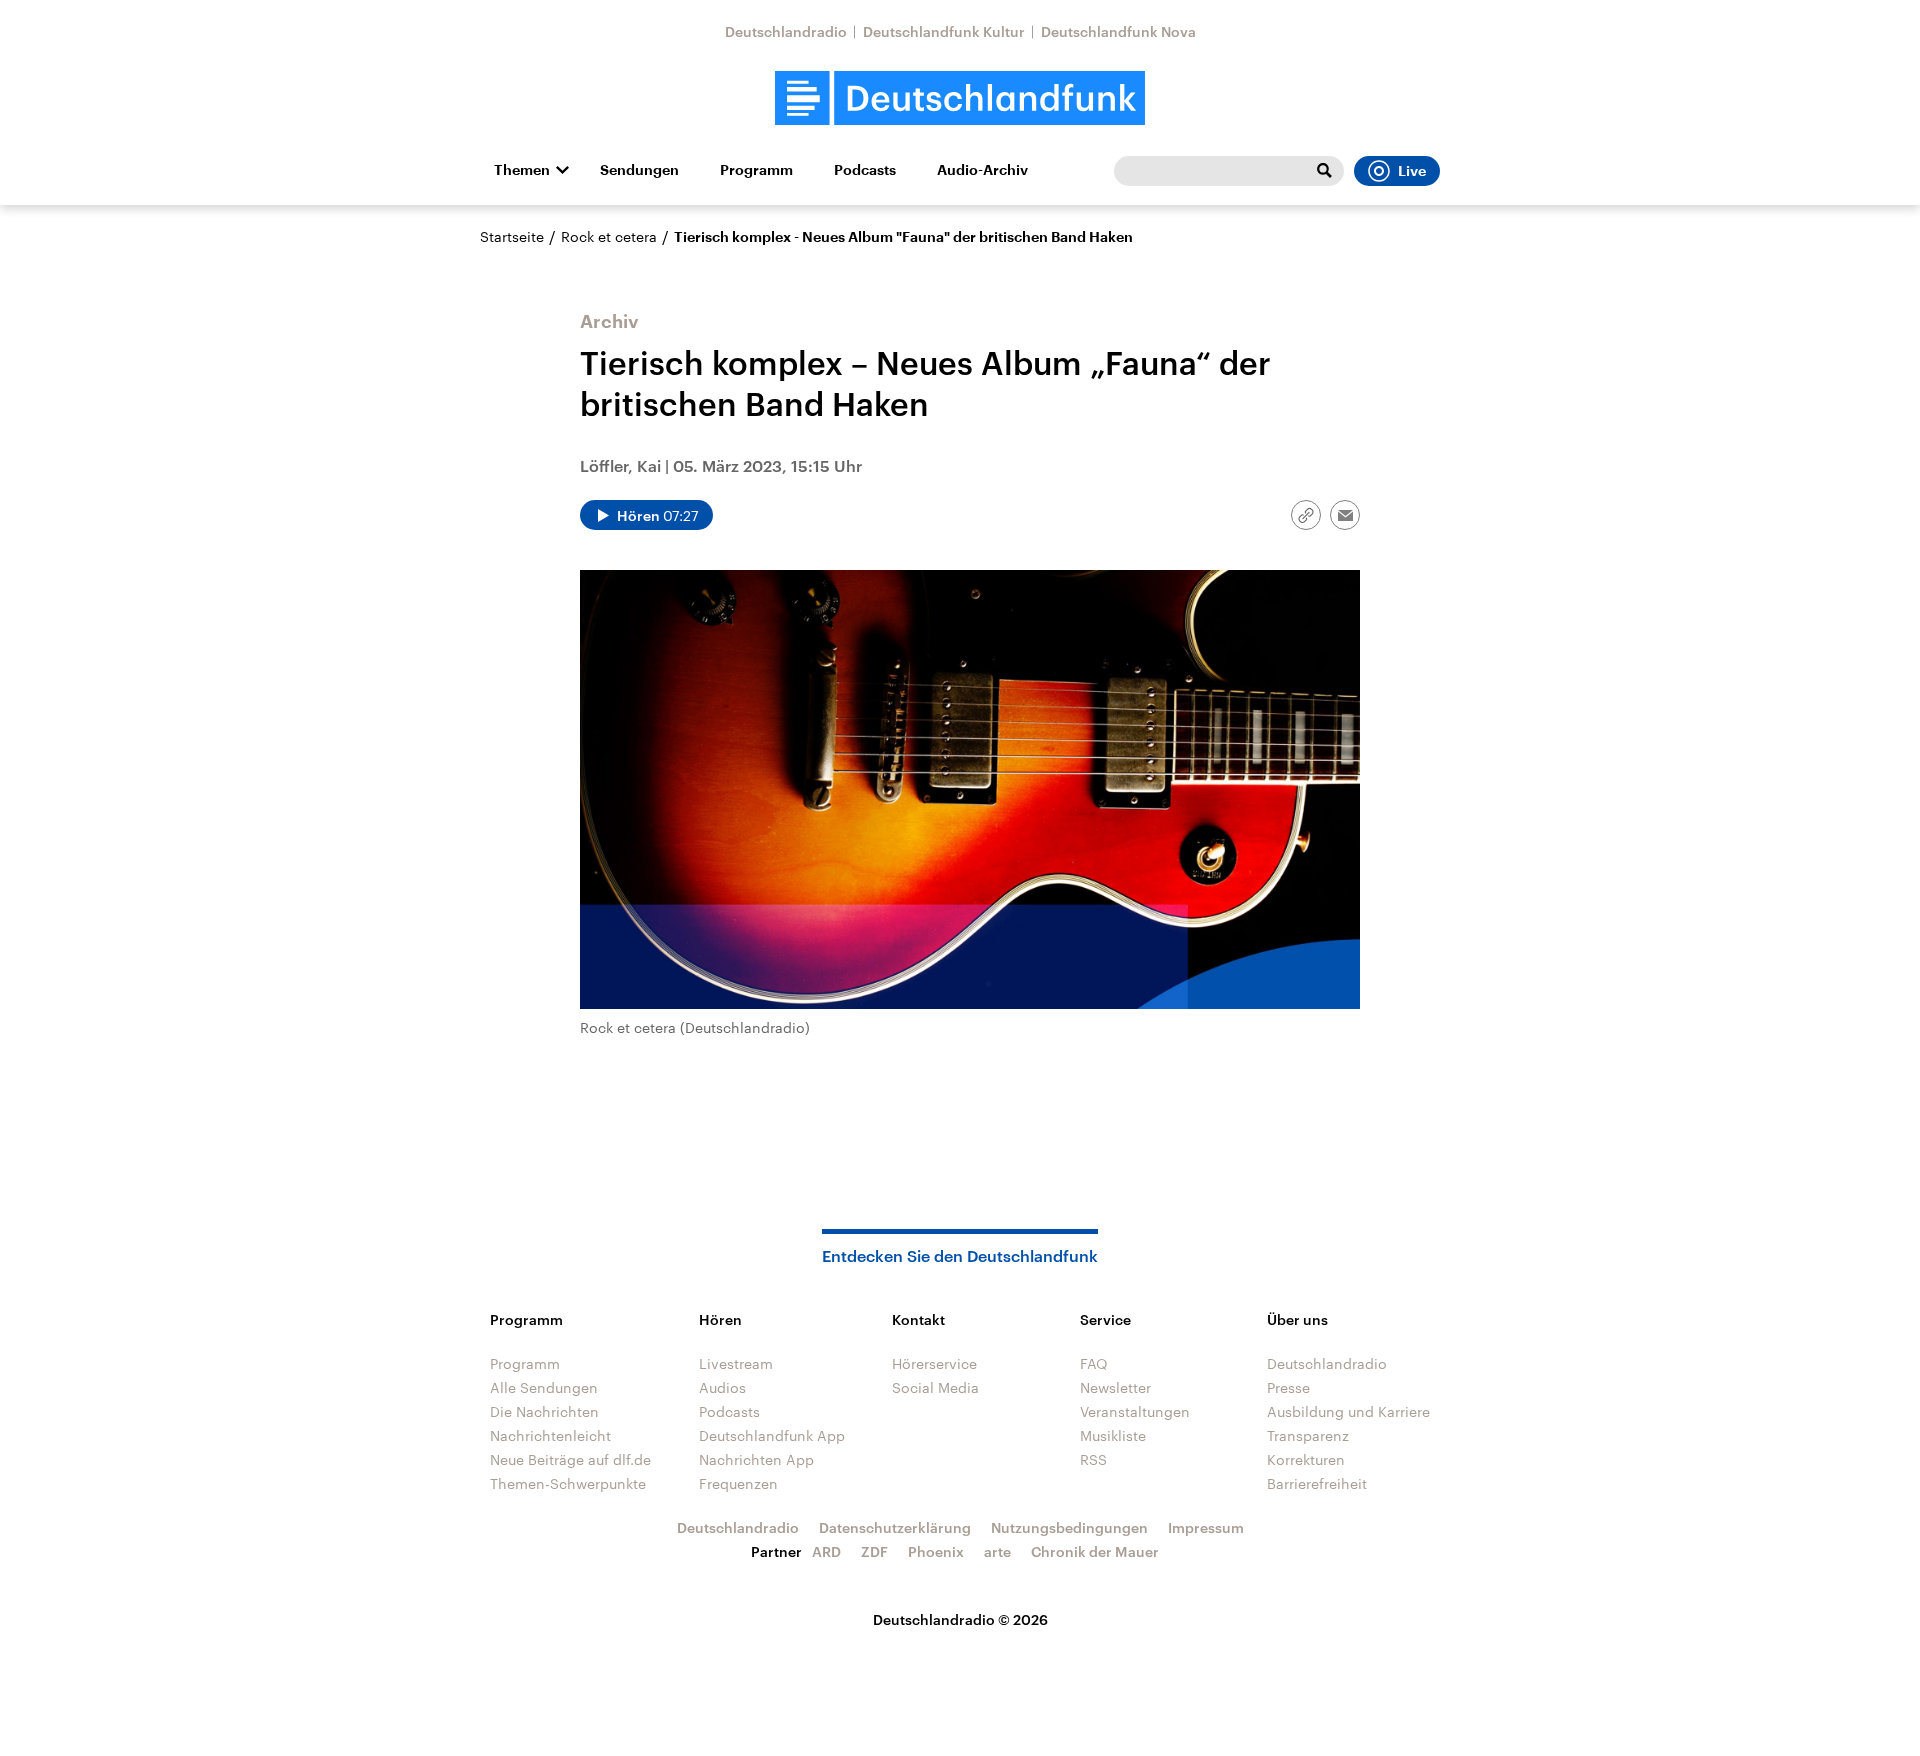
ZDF (874, 1551)
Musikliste (1113, 1435)
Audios (722, 1387)
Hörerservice (934, 1363)
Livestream (736, 1363)
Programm (756, 170)
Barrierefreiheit (1317, 1483)
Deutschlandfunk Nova (1118, 31)
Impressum (1206, 1527)
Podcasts (865, 170)
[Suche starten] (1324, 171)
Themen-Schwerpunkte (568, 1483)
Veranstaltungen (1135, 1411)
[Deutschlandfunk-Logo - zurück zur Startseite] (960, 98)
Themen (522, 170)
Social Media (935, 1387)
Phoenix (936, 1551)
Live (1412, 171)
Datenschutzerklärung (895, 1527)
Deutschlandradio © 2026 (960, 1619)
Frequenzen (738, 1483)
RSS (1093, 1459)
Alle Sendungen (544, 1387)
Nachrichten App (756, 1459)
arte (997, 1551)
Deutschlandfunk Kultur (944, 31)
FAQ (1094, 1363)
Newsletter (1115, 1387)
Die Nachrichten (544, 1411)
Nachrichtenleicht (550, 1435)
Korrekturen (1306, 1459)
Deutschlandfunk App (772, 1435)
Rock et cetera (609, 236)
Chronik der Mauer (1095, 1551)
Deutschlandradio (786, 31)
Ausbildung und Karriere (1348, 1411)
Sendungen (639, 170)
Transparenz (1308, 1435)
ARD (826, 1551)
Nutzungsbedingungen (1069, 1527)
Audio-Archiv (982, 170)
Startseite (512, 236)
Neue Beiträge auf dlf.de (570, 1459)
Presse (1288, 1387)
